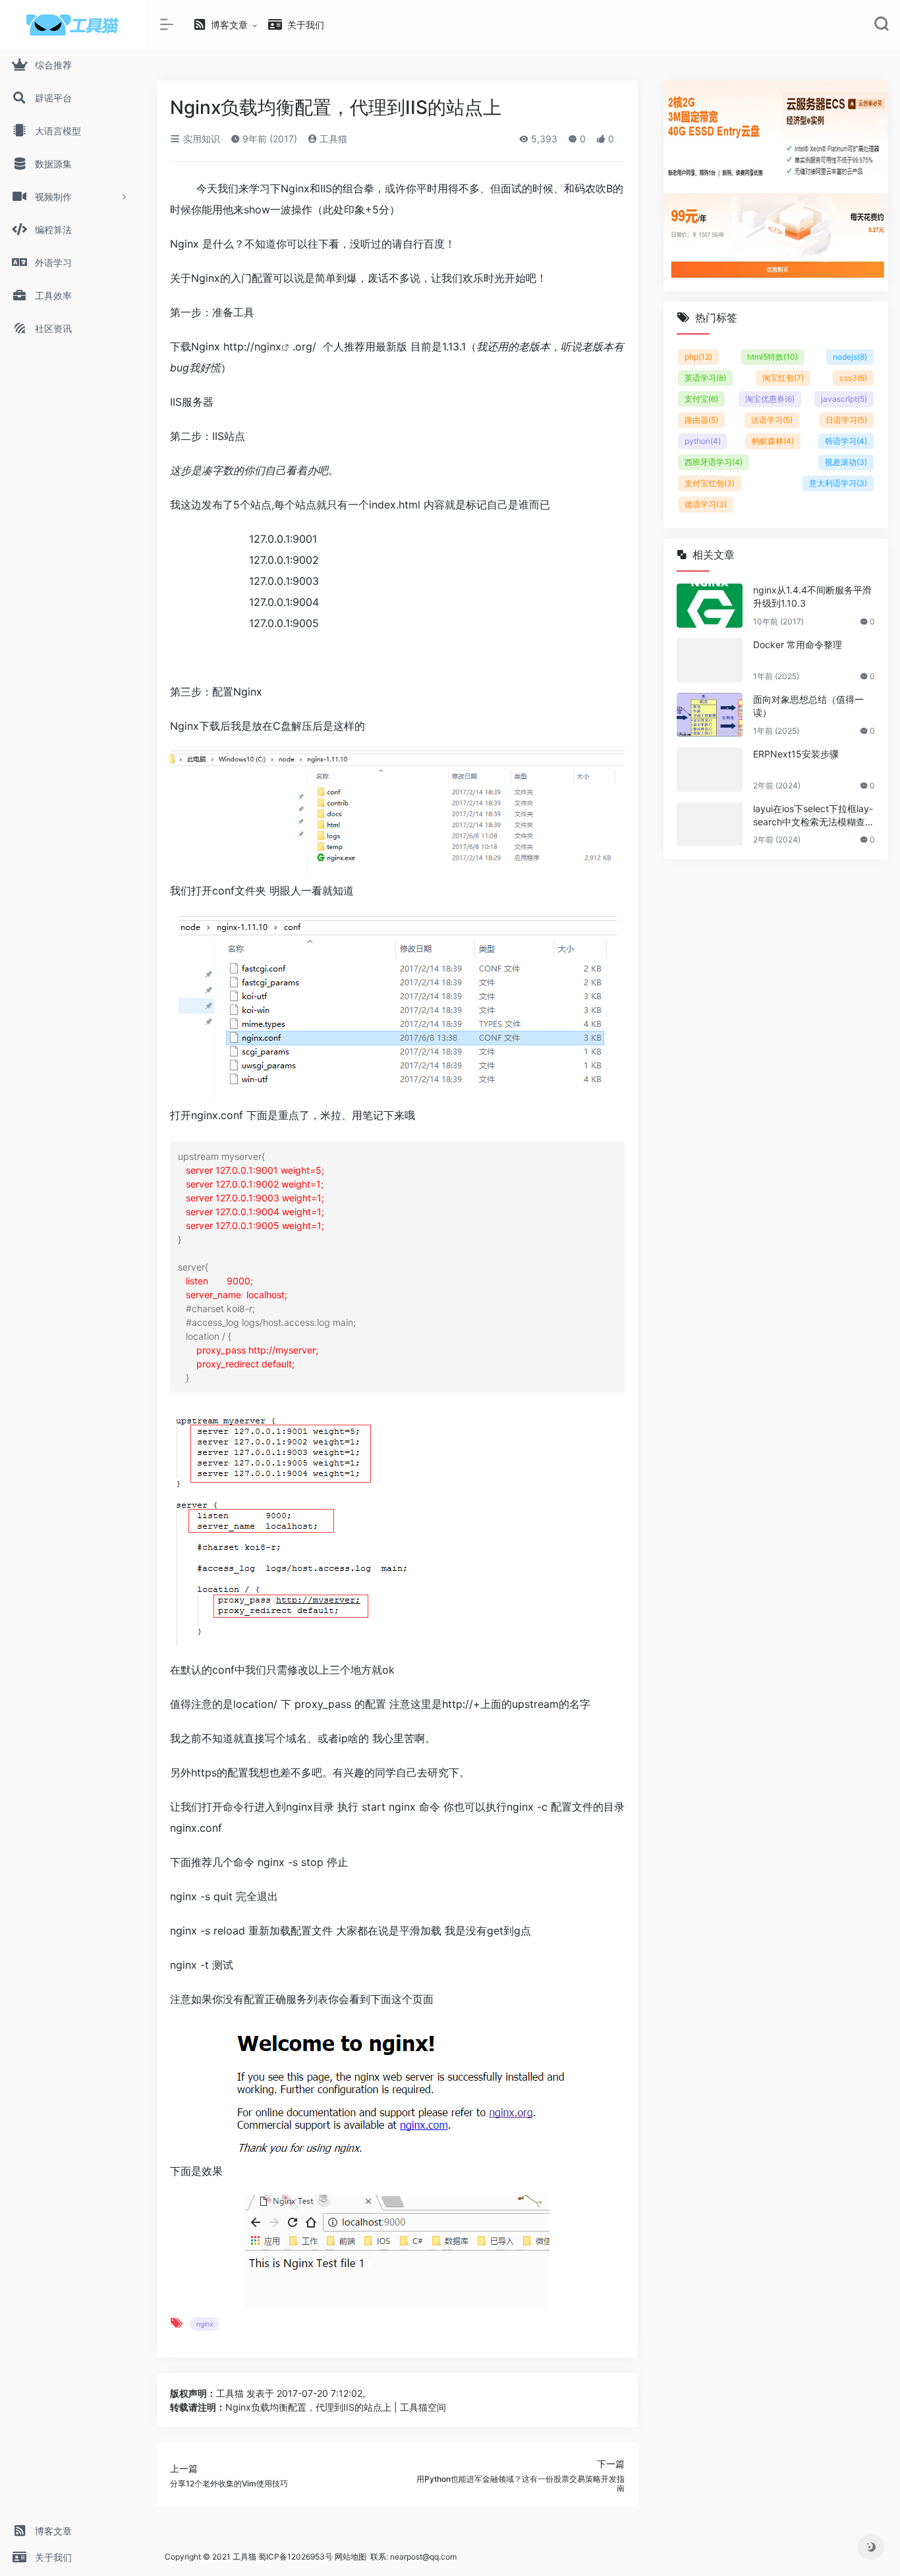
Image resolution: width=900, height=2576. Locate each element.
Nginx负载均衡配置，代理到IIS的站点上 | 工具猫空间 (336, 2407)
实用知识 (200, 139)
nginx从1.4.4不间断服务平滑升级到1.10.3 (812, 596)
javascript (844, 399)
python (703, 441)
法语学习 (772, 420)
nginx (268, 346)
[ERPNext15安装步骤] (710, 770)
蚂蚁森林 (773, 441)
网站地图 (351, 2557)
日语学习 (846, 420)
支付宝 (701, 399)
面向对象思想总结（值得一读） (808, 706)
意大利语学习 (838, 483)
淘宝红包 (783, 378)
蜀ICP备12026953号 (295, 2557)
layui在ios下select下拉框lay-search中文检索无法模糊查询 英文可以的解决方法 (814, 816)
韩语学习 (846, 441)
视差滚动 (846, 462)
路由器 (701, 420)
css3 (853, 378)
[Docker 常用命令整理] (710, 660)
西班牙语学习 (714, 462)
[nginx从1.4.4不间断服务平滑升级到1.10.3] (710, 606)
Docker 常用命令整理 (798, 644)
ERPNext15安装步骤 (796, 754)
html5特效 (773, 357)
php (698, 357)
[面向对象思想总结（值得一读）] (710, 715)
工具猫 (332, 139)
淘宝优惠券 (770, 399)
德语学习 (706, 504)
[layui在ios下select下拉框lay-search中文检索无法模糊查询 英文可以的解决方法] (710, 824)
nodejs (850, 357)
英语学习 (705, 378)
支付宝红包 (710, 483)
